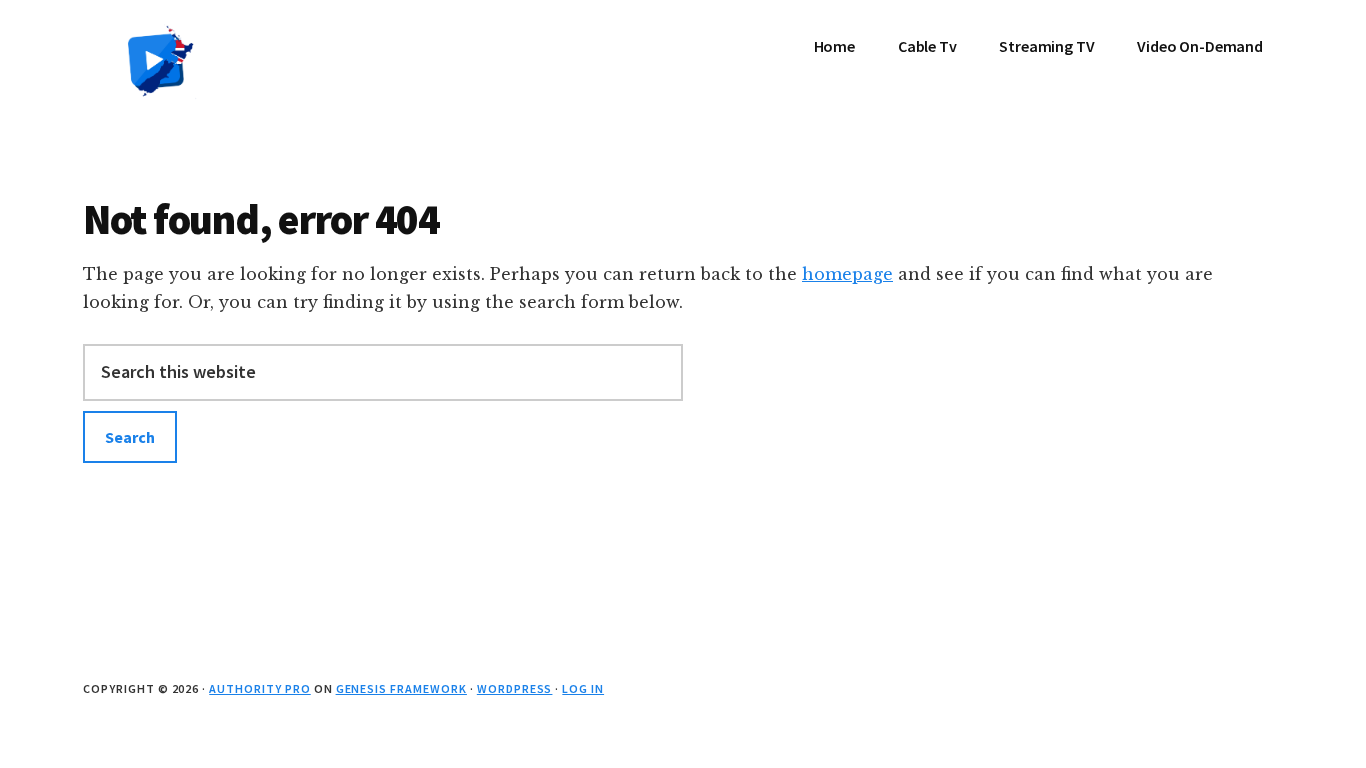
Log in (583, 688)
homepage (847, 274)
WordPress (515, 688)
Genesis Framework (401, 688)
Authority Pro (259, 688)
